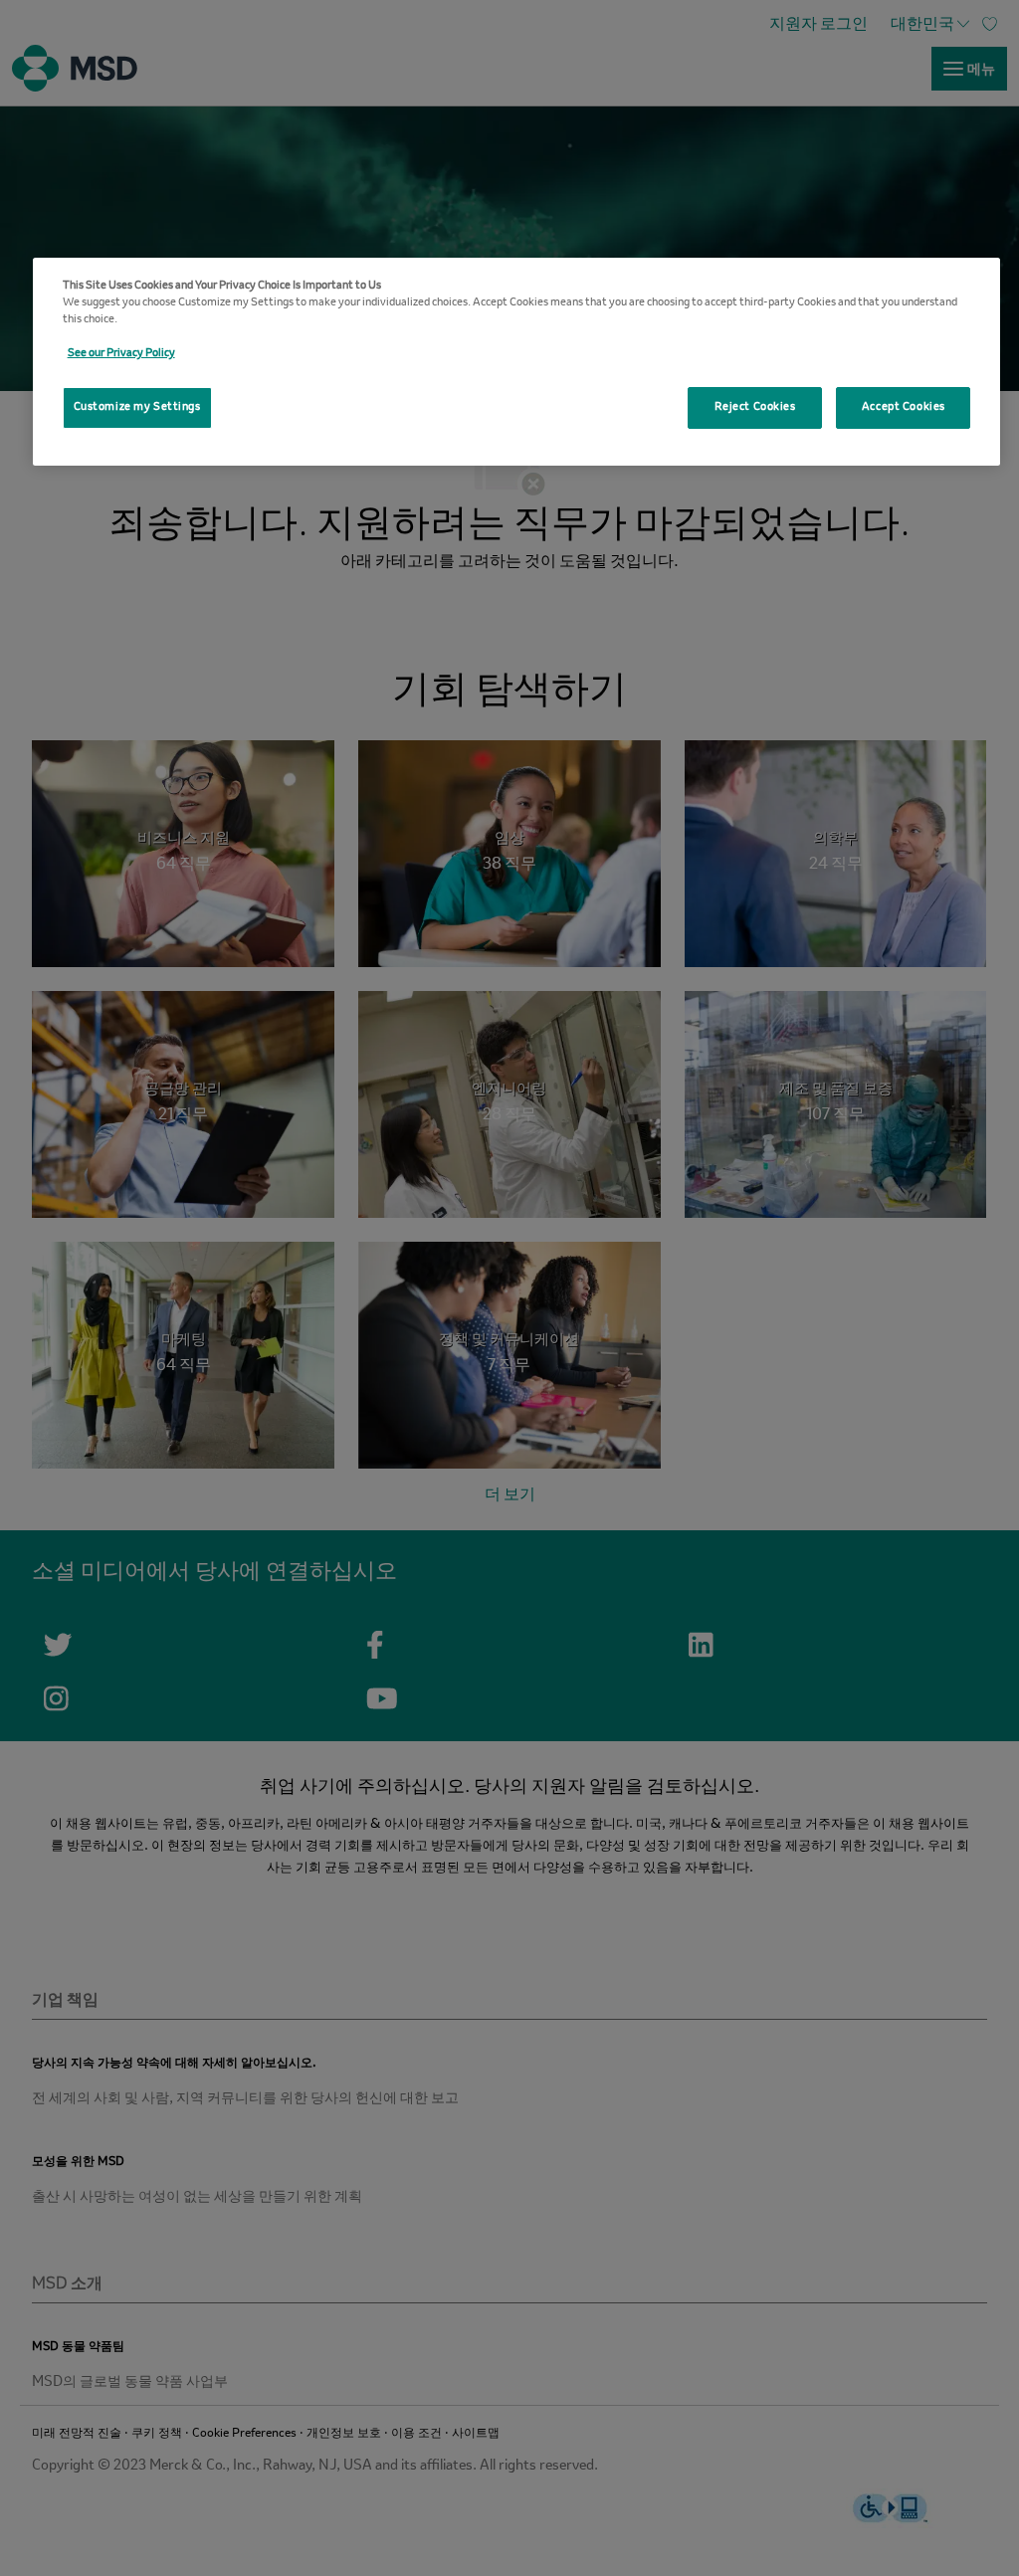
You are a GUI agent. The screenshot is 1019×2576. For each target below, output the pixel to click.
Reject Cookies (755, 407)
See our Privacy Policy (121, 353)
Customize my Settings (137, 407)
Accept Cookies (904, 407)
